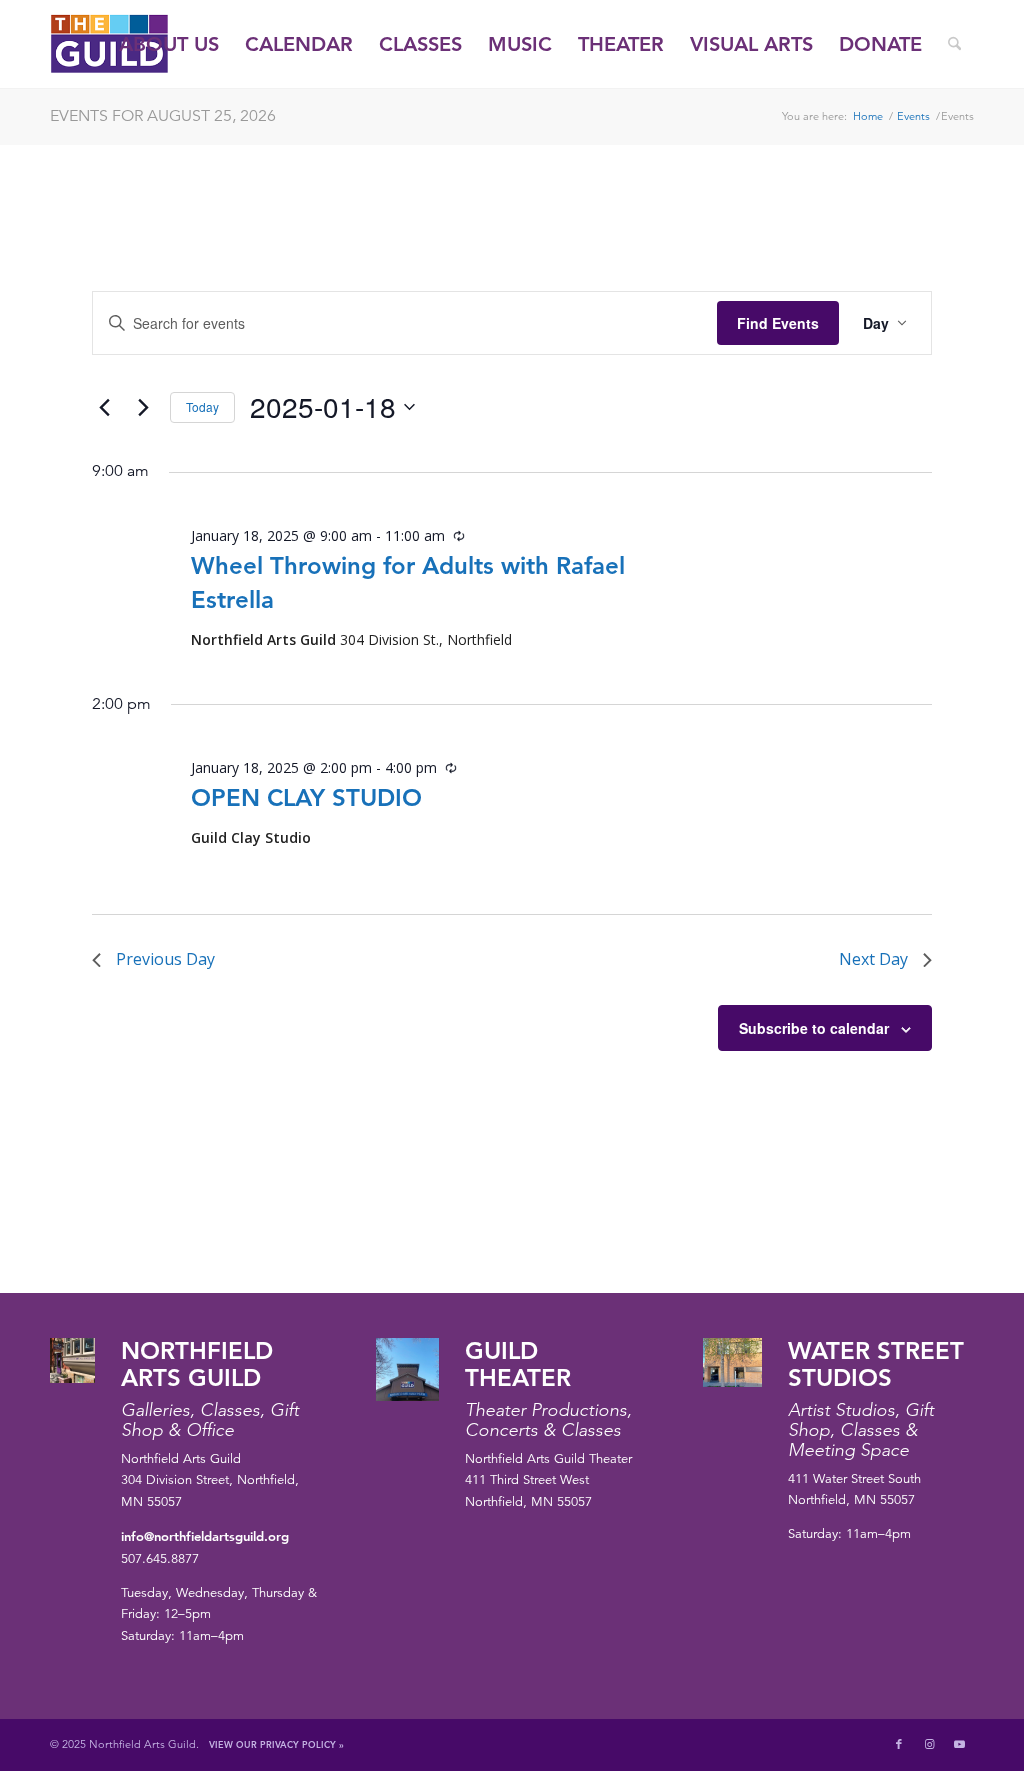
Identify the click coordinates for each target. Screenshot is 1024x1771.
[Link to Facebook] (899, 1744)
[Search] (954, 44)
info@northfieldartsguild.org (205, 1536)
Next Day (873, 959)
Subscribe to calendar (814, 1028)
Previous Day (165, 959)
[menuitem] (169, 44)
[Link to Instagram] (929, 1744)
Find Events (778, 323)
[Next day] (143, 407)
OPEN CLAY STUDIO (306, 797)
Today (202, 406)
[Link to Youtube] (959, 1744)
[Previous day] (104, 407)
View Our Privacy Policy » (276, 1744)
